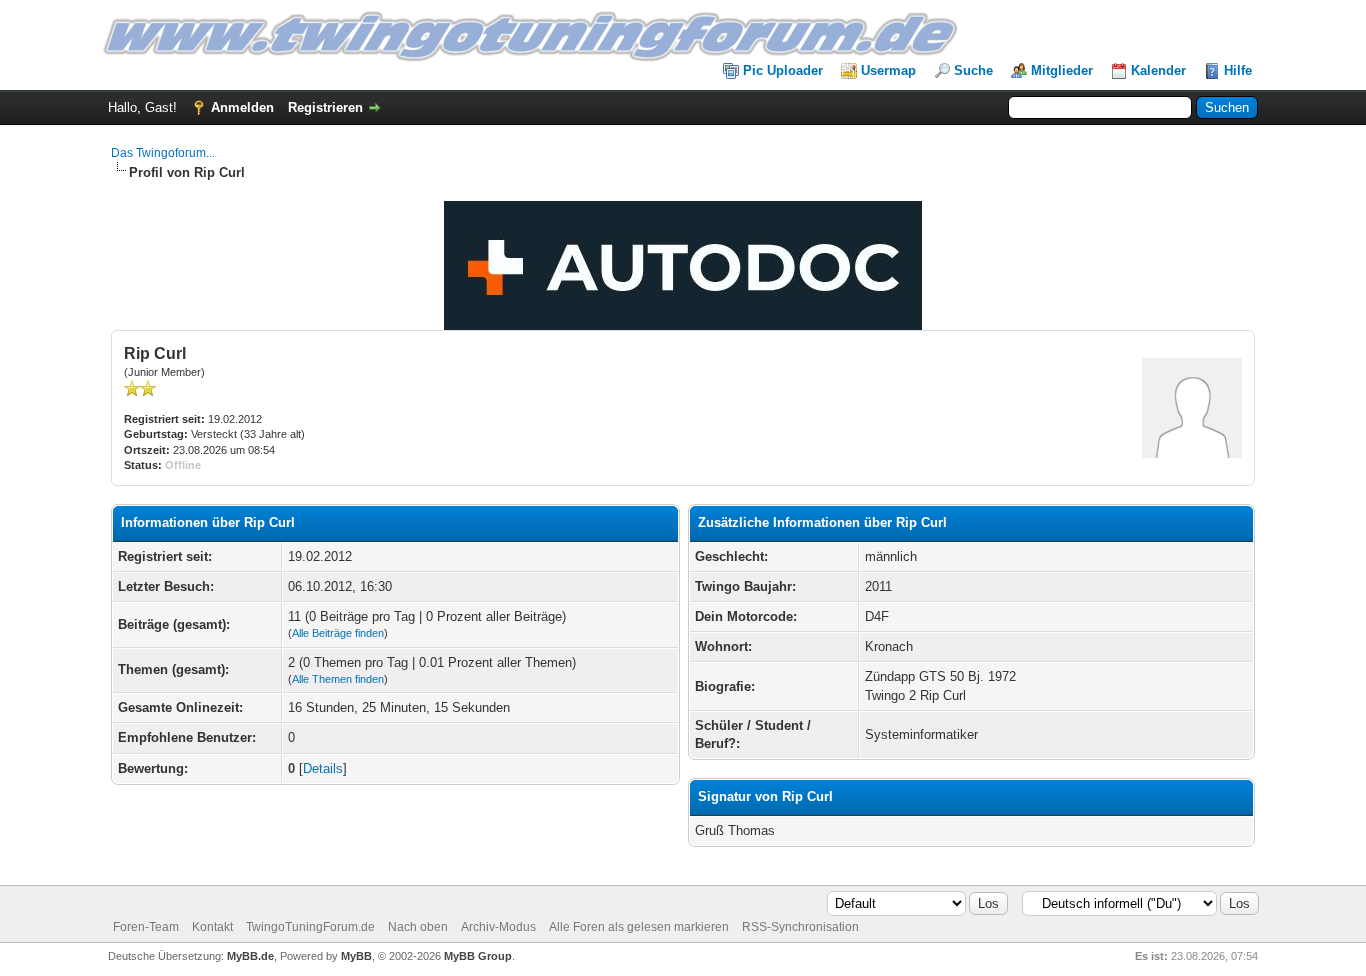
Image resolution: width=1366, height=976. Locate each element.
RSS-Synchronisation (800, 927)
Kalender (1158, 70)
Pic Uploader (783, 70)
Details (323, 768)
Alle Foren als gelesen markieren (639, 927)
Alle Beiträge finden (338, 633)
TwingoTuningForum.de (310, 927)
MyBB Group (478, 956)
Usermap (888, 70)
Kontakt (212, 927)
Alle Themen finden (338, 679)
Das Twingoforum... (163, 153)
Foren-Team (146, 927)
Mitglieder (1062, 70)
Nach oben (418, 927)
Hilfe (1238, 70)
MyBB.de (250, 956)
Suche (973, 70)
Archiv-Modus (498, 927)
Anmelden (242, 107)
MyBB (356, 956)
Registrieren (325, 107)
